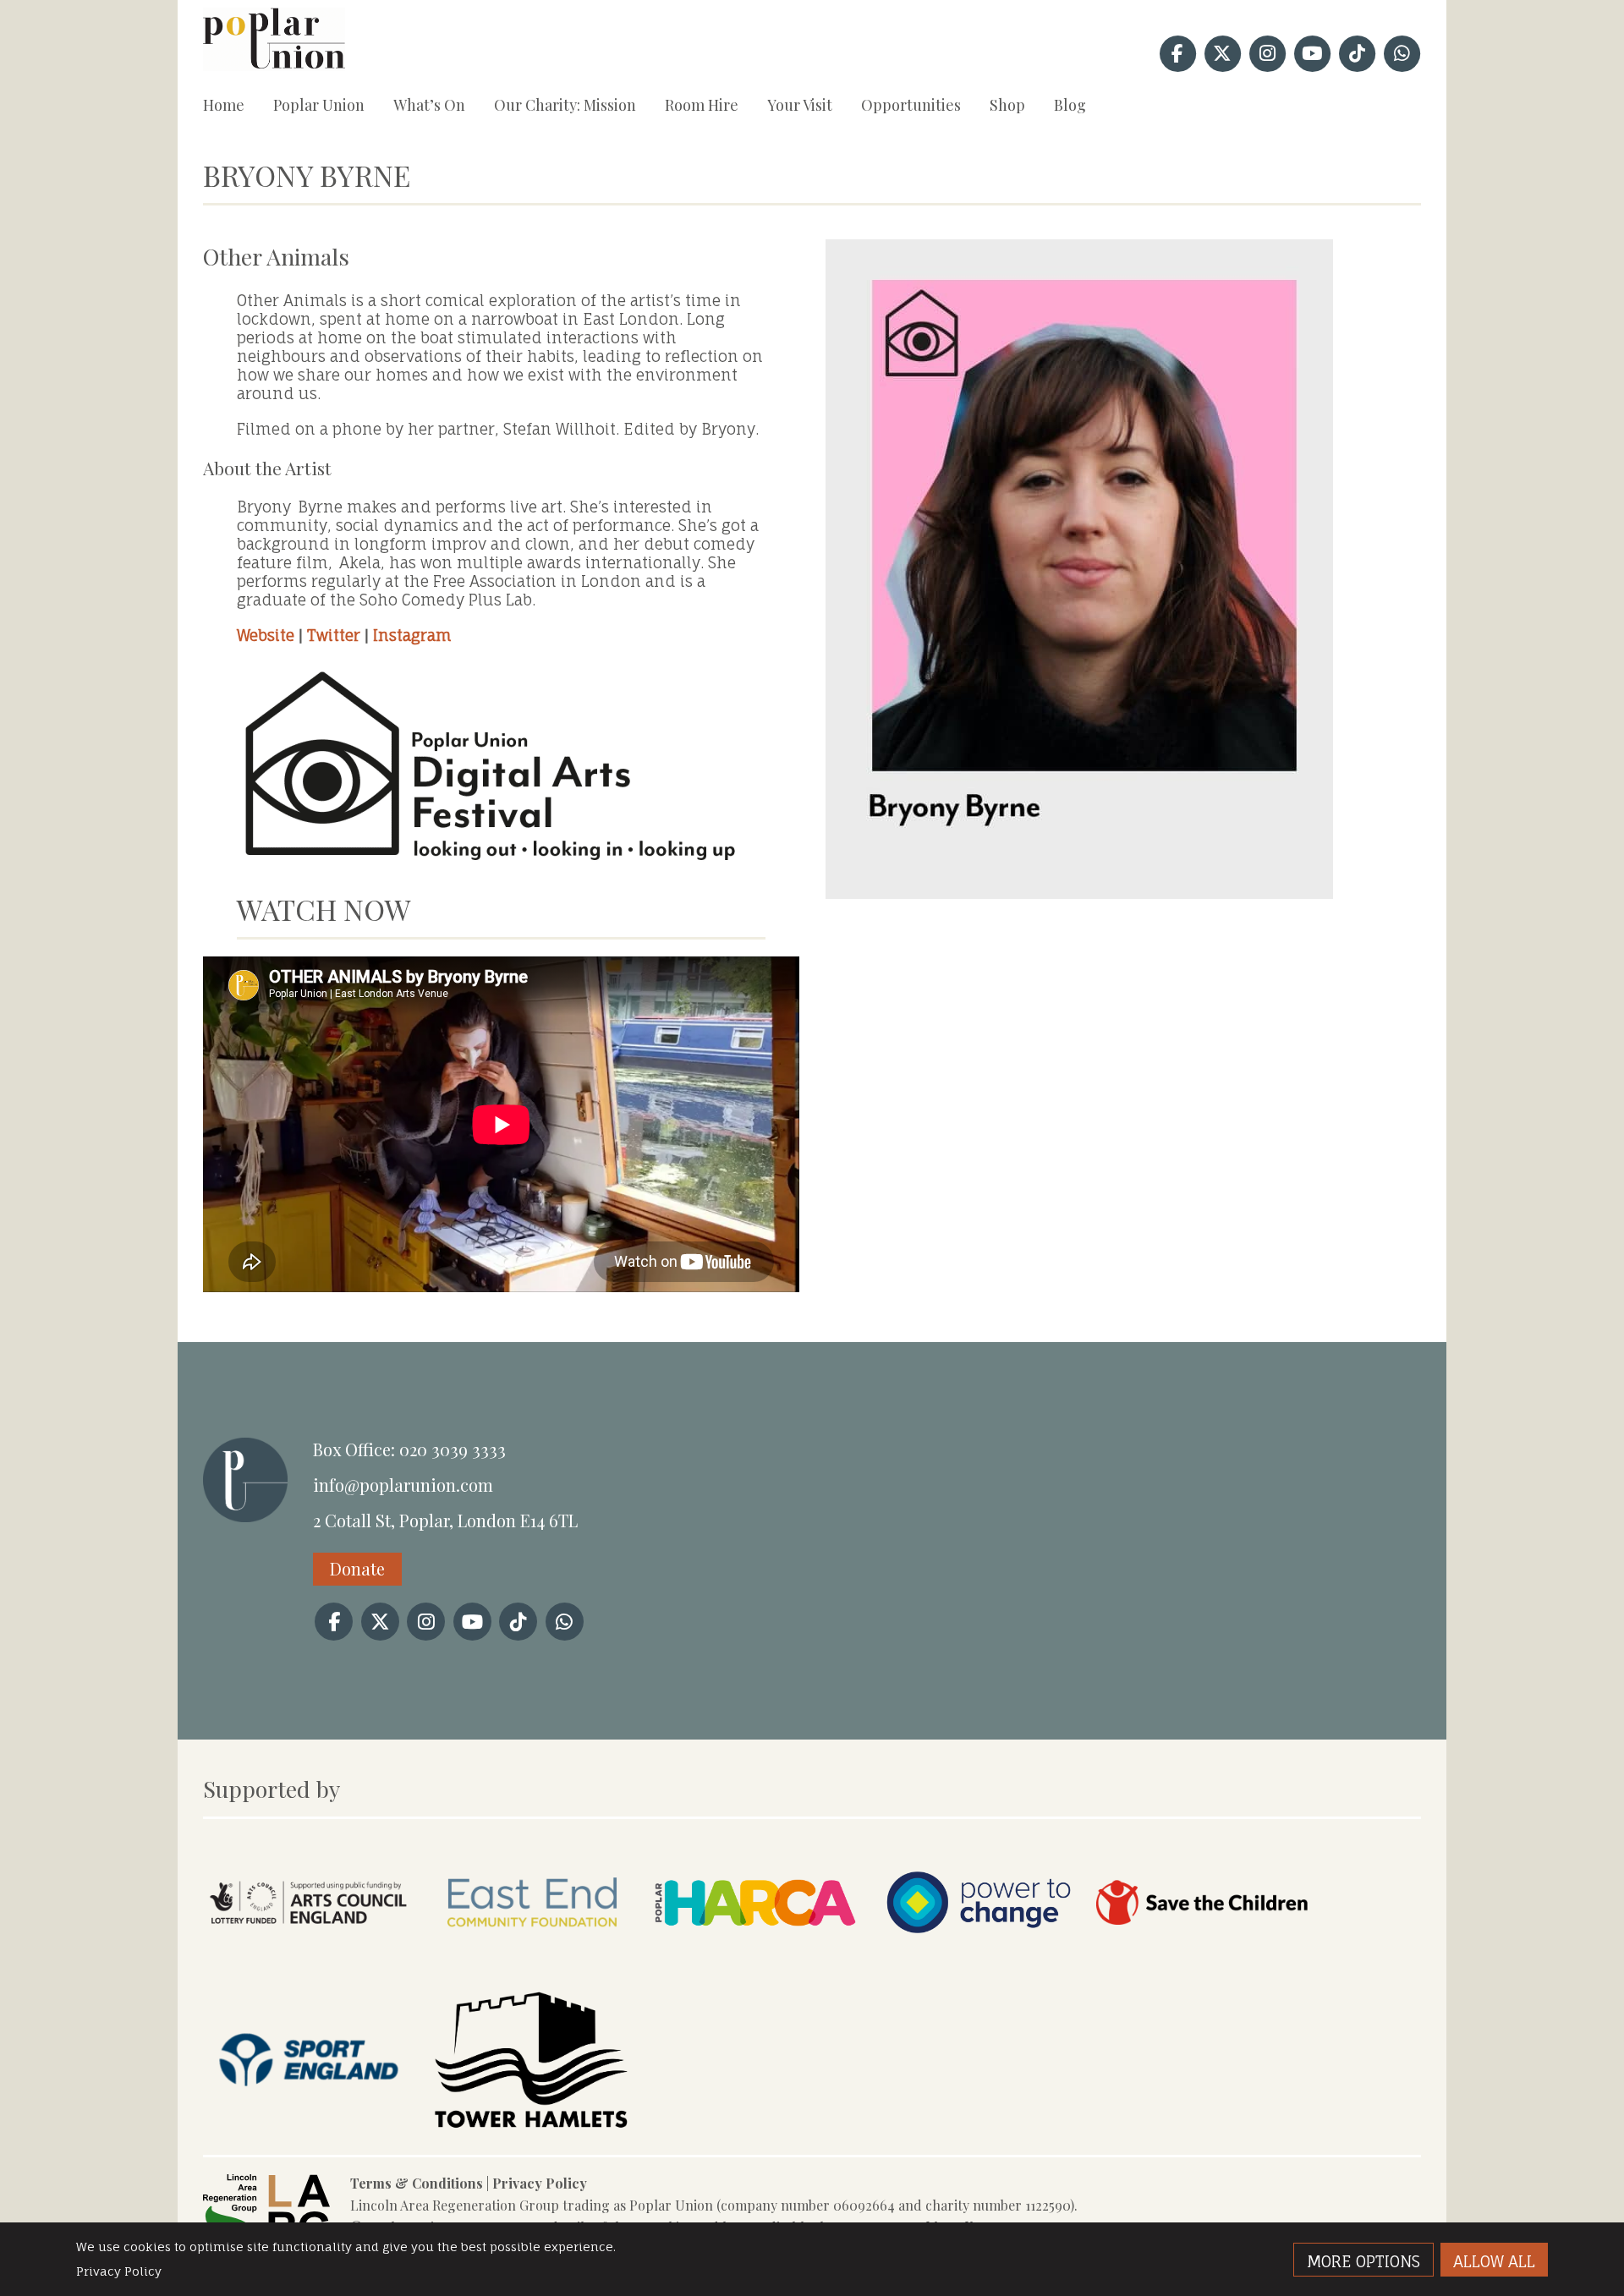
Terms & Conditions (417, 2183)
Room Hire (702, 105)
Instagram (412, 635)
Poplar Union (319, 105)
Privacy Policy (540, 2183)
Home (224, 105)
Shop (1007, 105)
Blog (1070, 105)
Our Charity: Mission (565, 105)
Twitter (334, 635)
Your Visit (800, 105)
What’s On (429, 105)
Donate (357, 1568)
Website (266, 635)
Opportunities (911, 105)
